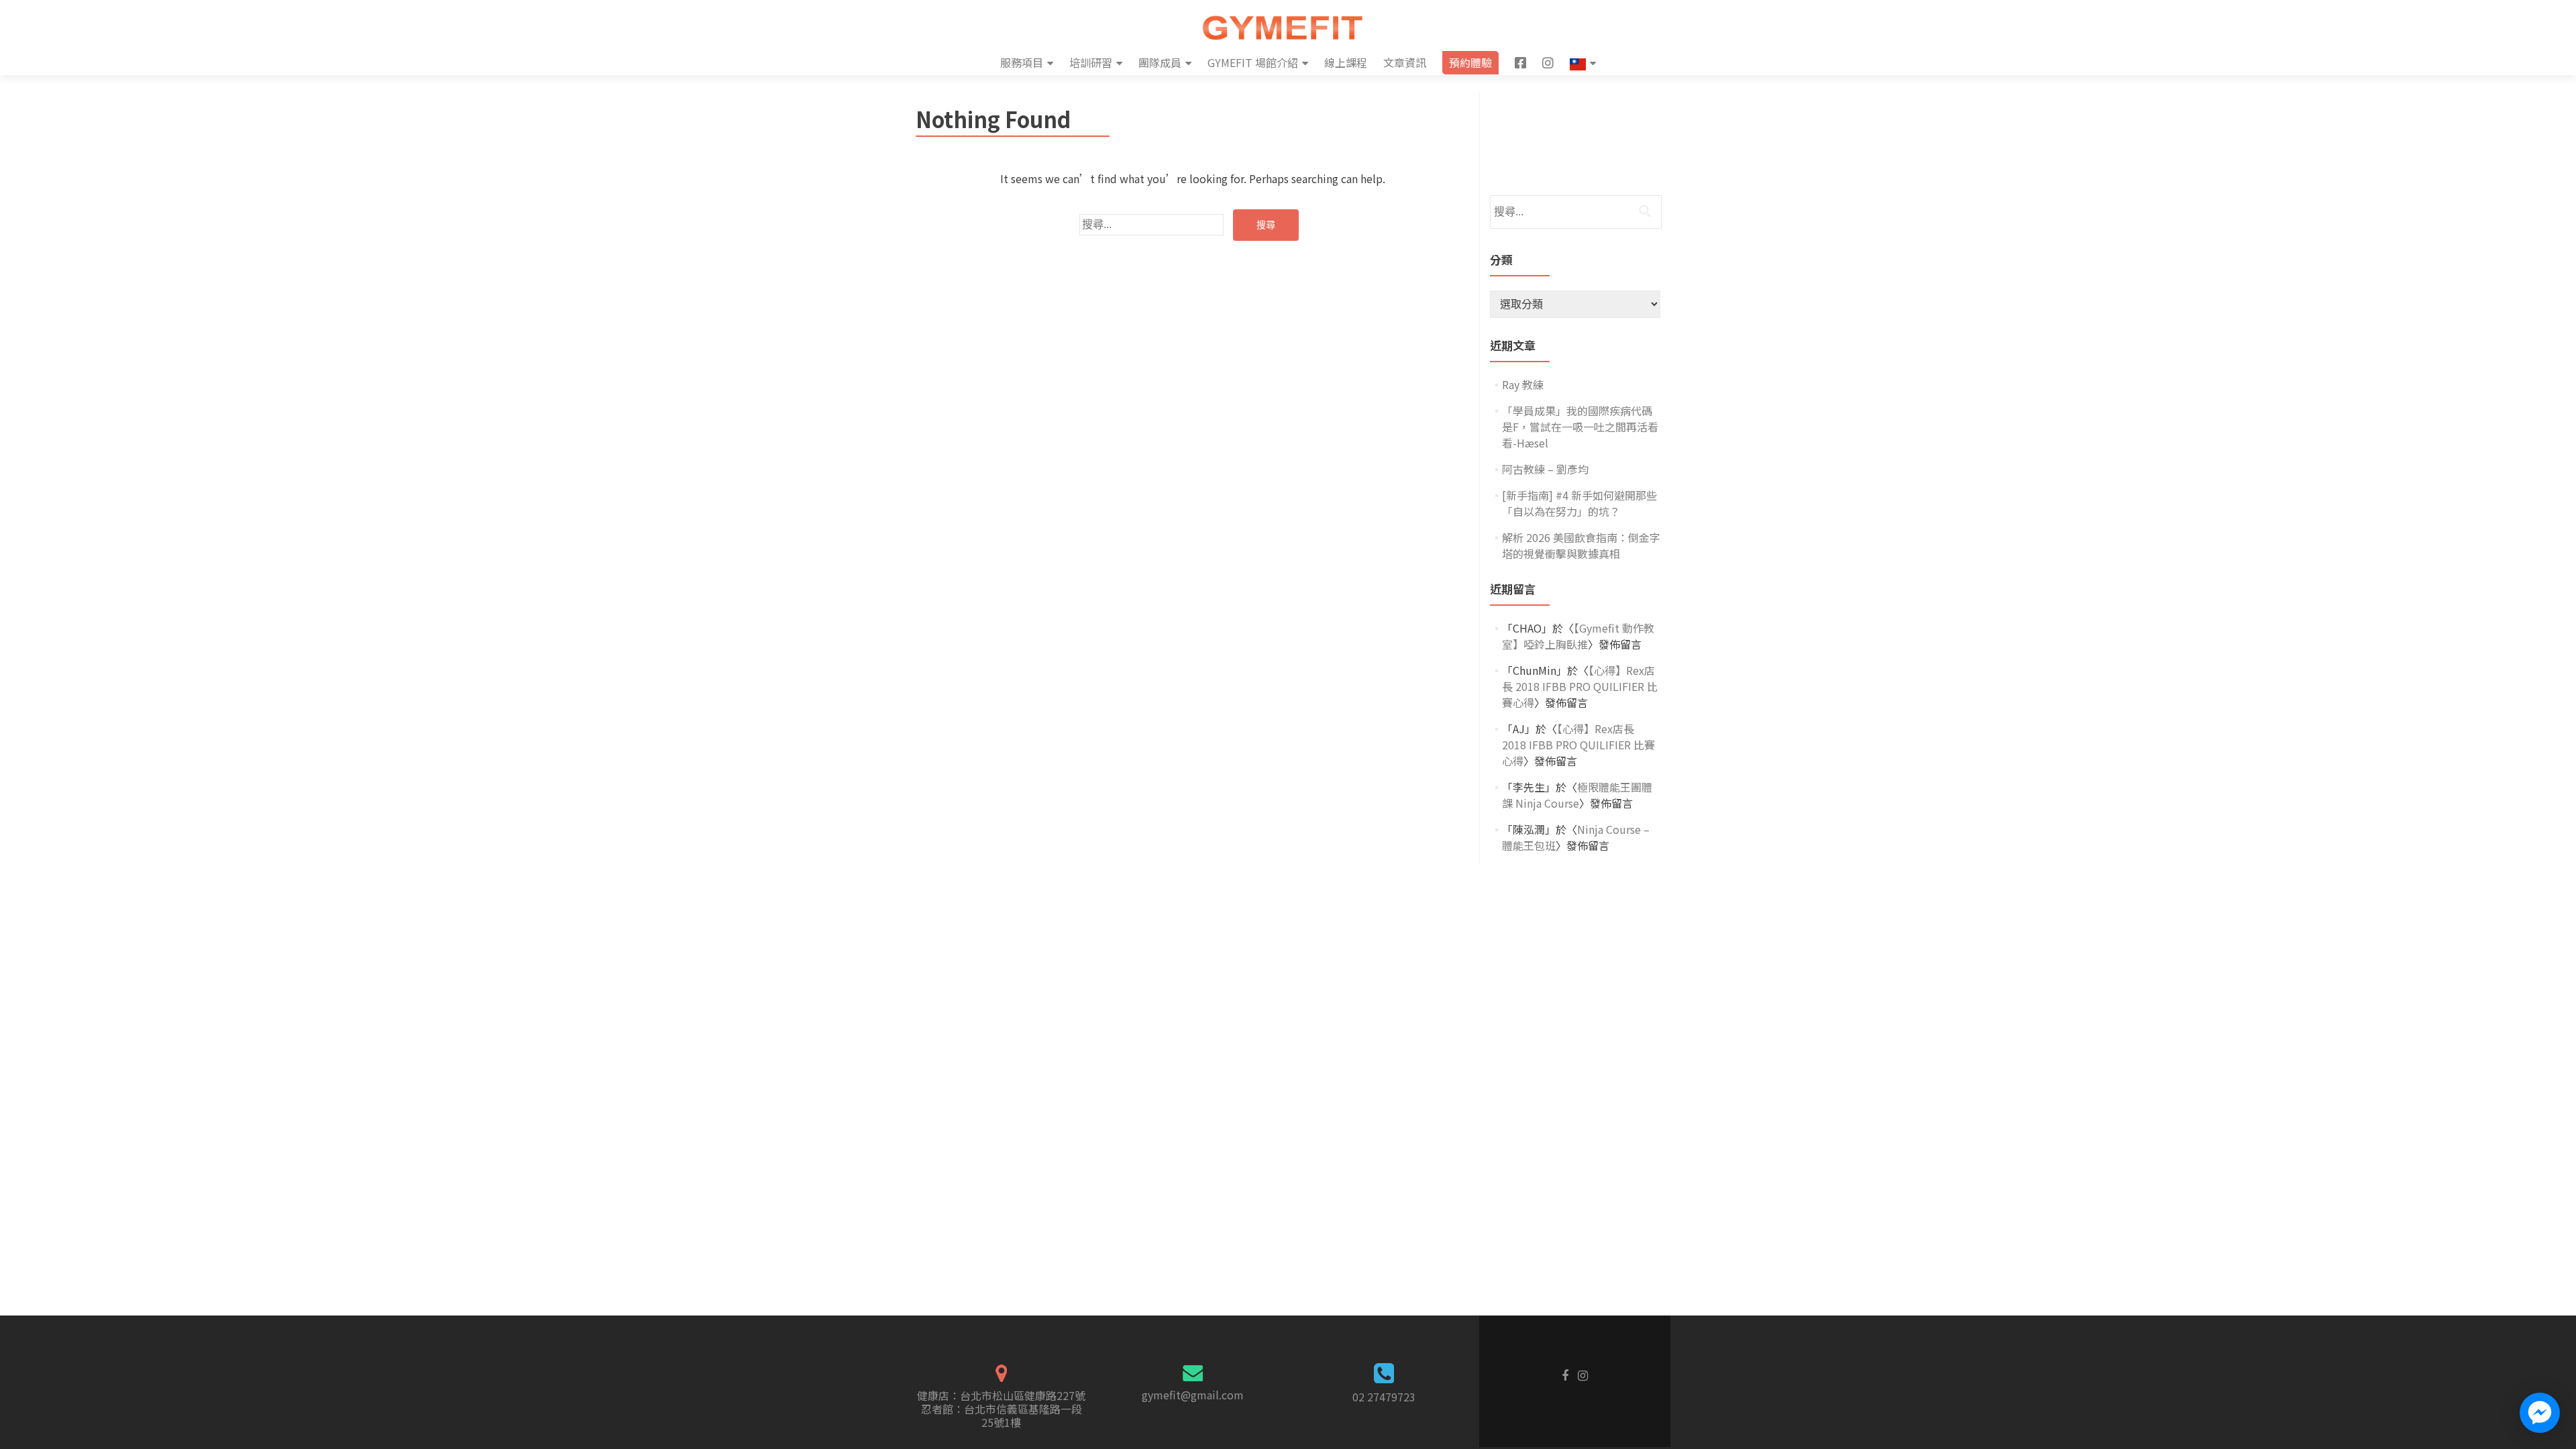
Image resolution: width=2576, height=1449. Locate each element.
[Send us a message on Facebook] (2540, 1413)
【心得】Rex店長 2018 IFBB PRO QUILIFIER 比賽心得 (1580, 686)
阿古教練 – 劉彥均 (1545, 469)
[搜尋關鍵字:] (1151, 225)
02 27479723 (1384, 1397)
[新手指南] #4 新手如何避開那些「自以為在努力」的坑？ (1579, 503)
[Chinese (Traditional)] (1583, 63)
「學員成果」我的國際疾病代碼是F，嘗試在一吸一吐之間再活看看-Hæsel (1580, 427)
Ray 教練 (1523, 384)
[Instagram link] (1583, 1374)
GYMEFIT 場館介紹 (1253, 62)
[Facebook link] (1565, 1374)
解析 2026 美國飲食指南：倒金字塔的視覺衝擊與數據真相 (1581, 545)
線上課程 (1346, 62)
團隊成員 (1160, 62)
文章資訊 (1405, 62)
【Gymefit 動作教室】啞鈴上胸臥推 (1578, 636)
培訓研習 (1091, 62)
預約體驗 (1470, 62)
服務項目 (1022, 62)
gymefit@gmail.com (1193, 1395)
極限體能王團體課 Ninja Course (1577, 795)
